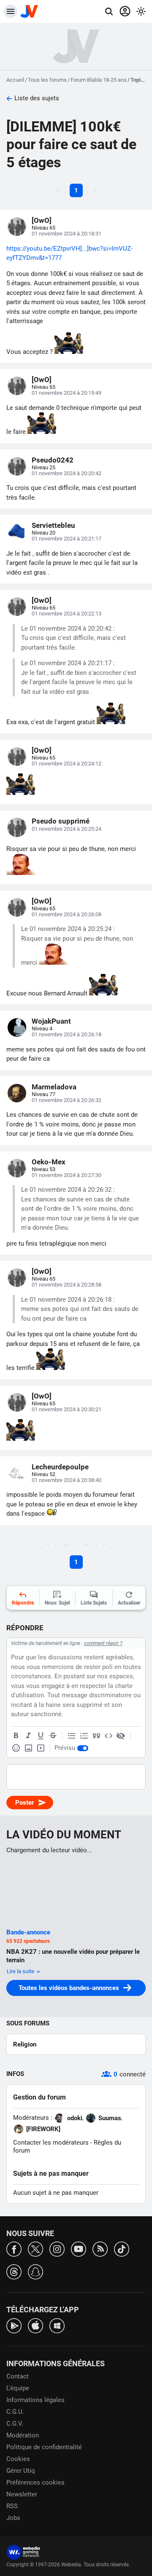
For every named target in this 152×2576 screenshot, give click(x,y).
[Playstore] (14, 2325)
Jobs (13, 2518)
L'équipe (18, 2388)
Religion (25, 2044)
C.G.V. (15, 2424)
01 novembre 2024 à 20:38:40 (66, 1480)
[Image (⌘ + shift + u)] (28, 1748)
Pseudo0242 (53, 460)
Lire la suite (21, 1971)
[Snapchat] (35, 2271)
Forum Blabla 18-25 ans (99, 80)
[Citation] (96, 1736)
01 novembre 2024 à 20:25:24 (66, 829)
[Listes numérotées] (84, 1736)
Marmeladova (54, 1087)
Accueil (15, 80)
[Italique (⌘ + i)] (28, 1736)
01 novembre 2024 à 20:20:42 (66, 473)
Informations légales (35, 2400)
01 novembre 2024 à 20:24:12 (66, 764)
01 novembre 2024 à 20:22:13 (66, 614)
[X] (35, 2248)
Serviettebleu (53, 525)
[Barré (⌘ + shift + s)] (53, 1736)
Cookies (18, 2459)
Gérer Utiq (21, 2471)
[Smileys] (16, 1748)
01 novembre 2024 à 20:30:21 (66, 1409)
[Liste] (72, 1736)
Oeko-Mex (49, 1162)
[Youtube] (79, 2248)
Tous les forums (47, 80)
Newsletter (22, 2494)
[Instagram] (57, 2248)
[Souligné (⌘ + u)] (41, 1736)
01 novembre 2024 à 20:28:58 (66, 1285)
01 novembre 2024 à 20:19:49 (66, 393)
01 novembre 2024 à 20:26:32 (66, 1100)
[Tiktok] (122, 2248)
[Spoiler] (121, 1736)
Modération (23, 2435)
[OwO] (42, 220)
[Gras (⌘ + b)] (16, 1736)
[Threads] (14, 2271)
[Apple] (35, 2325)
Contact (18, 2376)
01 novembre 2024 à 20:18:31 (66, 234)
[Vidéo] (41, 1748)
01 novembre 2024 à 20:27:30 (66, 1175)
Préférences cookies (35, 2482)
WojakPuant (51, 1021)
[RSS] (100, 2248)
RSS (12, 2506)
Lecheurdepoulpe (60, 1467)
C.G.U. (15, 2412)
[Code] (109, 1736)
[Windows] (57, 2325)
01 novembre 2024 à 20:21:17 (66, 539)
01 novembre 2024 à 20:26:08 (66, 914)
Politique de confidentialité (44, 2447)
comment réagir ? (103, 1643)
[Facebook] (14, 2248)
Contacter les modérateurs (51, 2143)
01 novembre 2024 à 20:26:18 (66, 1034)
